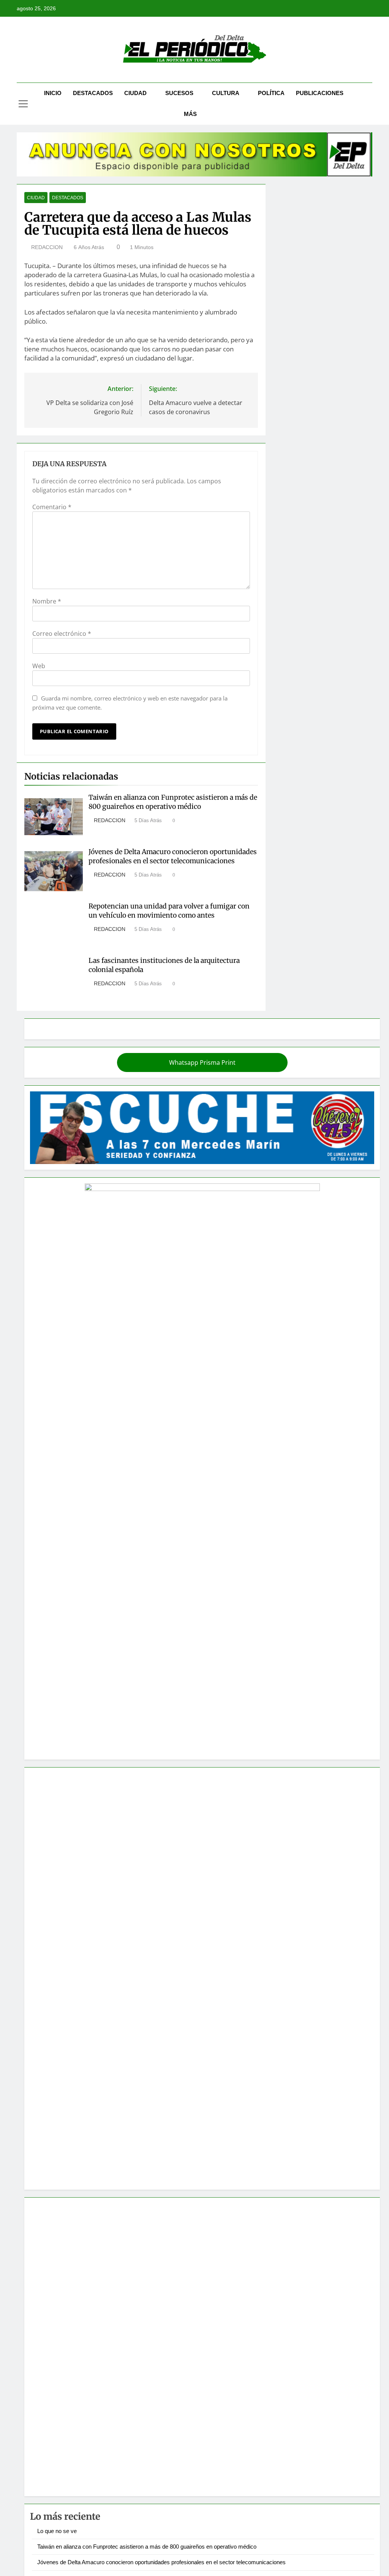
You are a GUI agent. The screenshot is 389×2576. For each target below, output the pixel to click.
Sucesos (179, 93)
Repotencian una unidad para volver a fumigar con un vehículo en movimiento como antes (169, 911)
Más (190, 114)
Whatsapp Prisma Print (202, 1062)
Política (271, 93)
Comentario (52, 507)
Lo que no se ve (57, 2531)
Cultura (226, 93)
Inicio (53, 93)
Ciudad (135, 93)
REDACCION (47, 247)
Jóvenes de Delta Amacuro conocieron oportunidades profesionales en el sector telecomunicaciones (173, 856)
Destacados (93, 93)
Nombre (47, 601)
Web (39, 666)
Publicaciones (320, 93)
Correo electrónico (62, 634)
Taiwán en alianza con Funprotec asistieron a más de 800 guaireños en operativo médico (173, 802)
